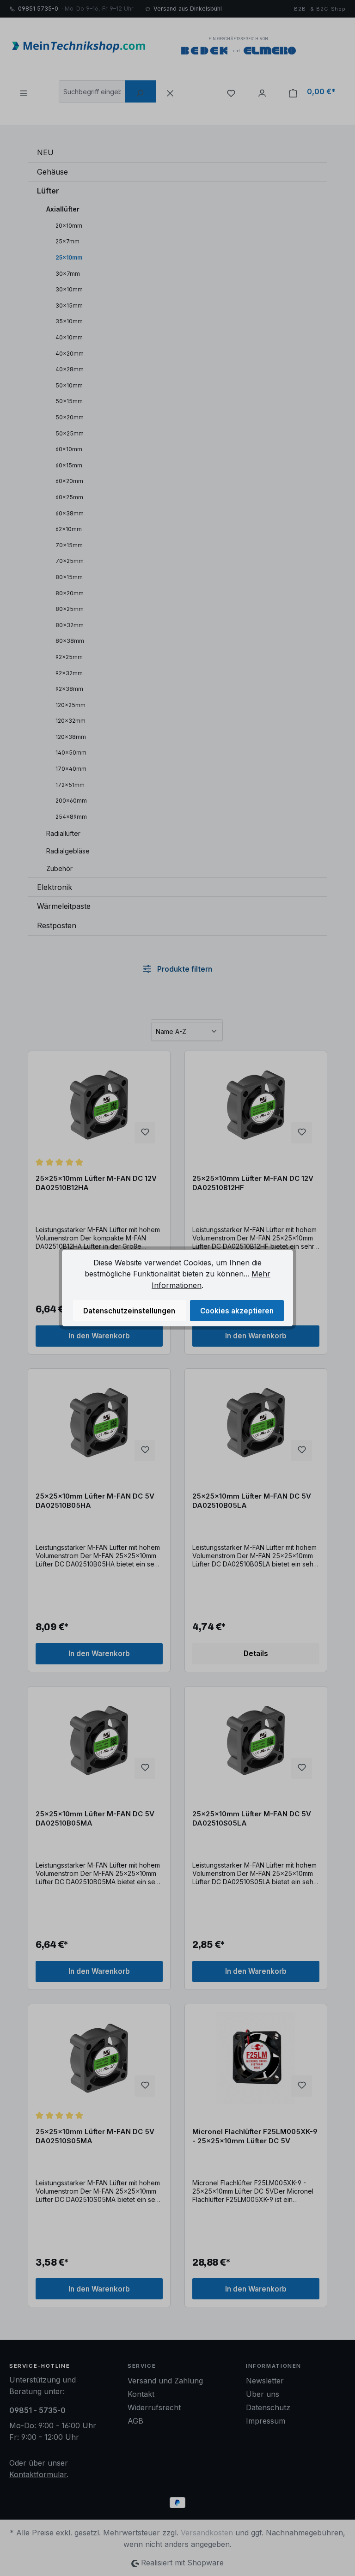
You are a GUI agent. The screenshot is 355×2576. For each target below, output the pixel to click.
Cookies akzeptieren (237, 1311)
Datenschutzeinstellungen (129, 1311)
